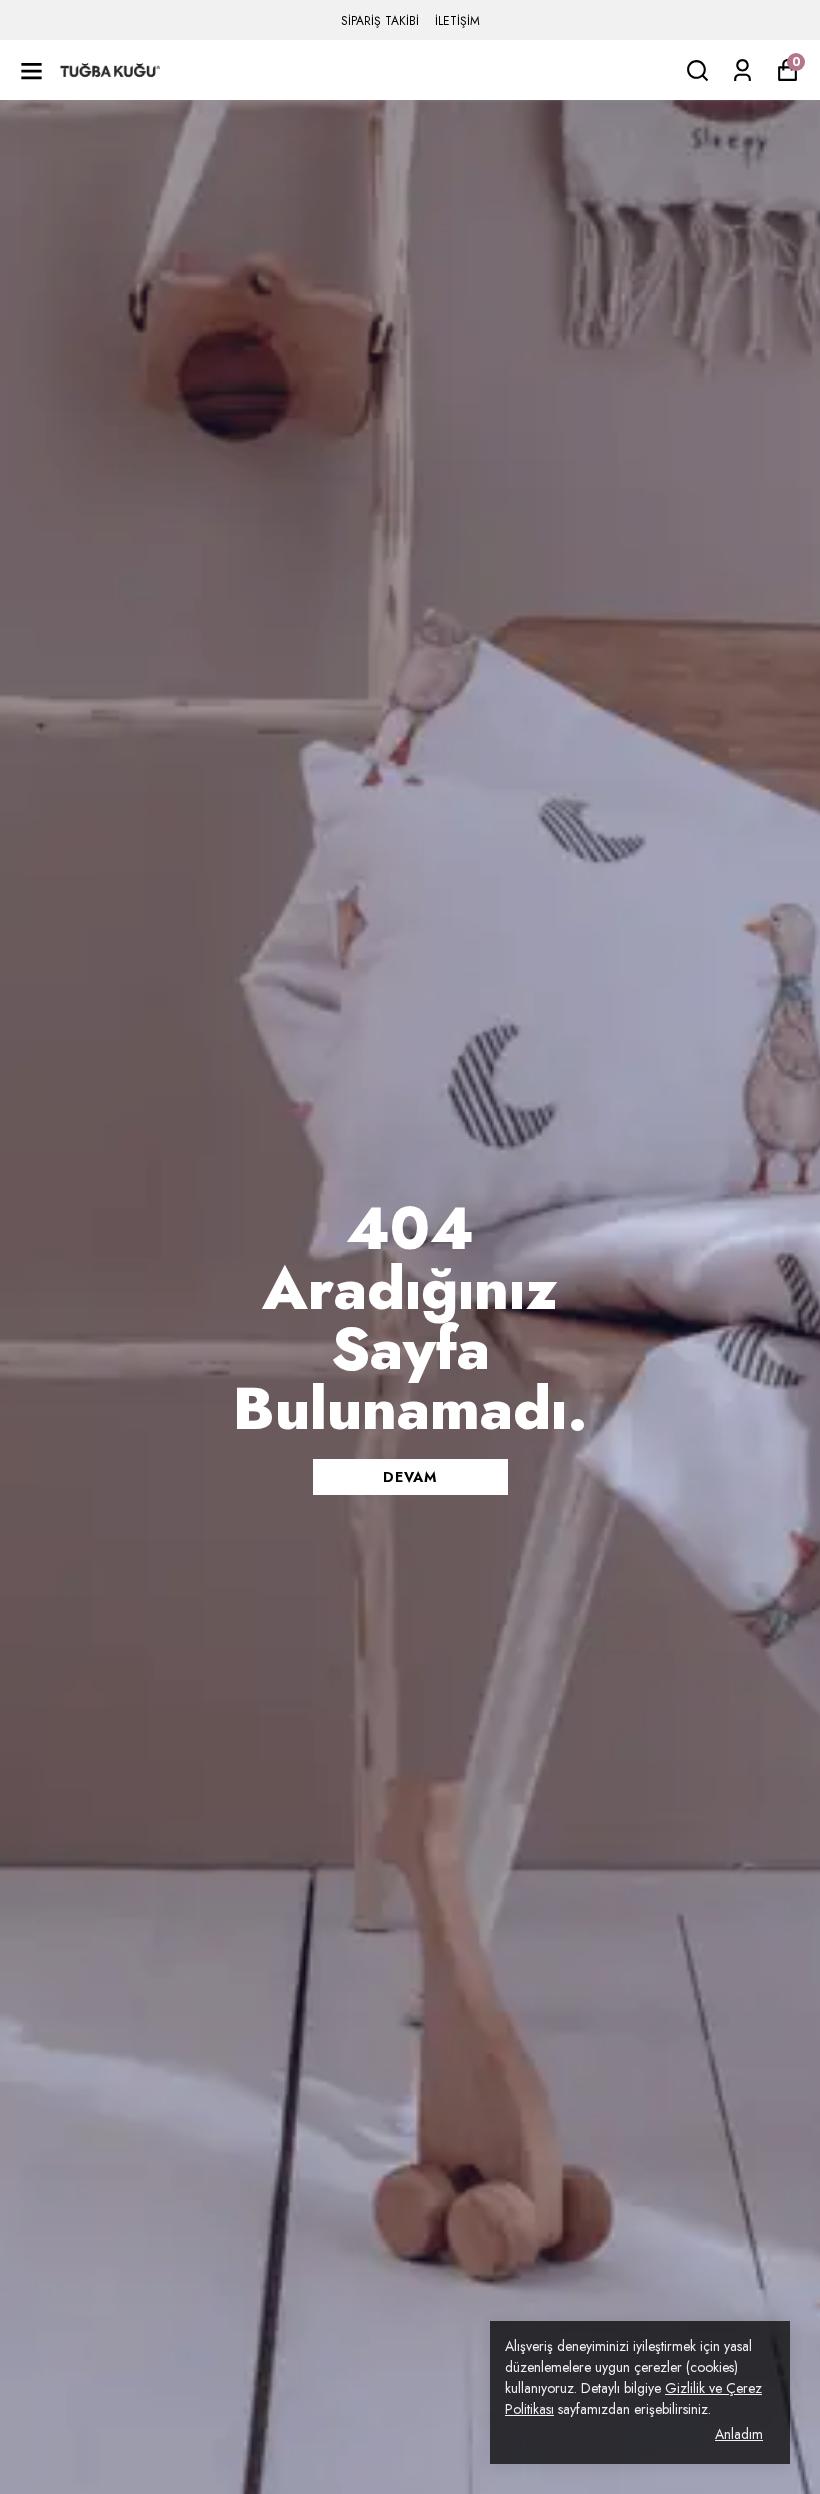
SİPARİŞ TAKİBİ (380, 21)
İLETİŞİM (457, 21)
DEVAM (410, 1477)
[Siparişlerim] (742, 70)
